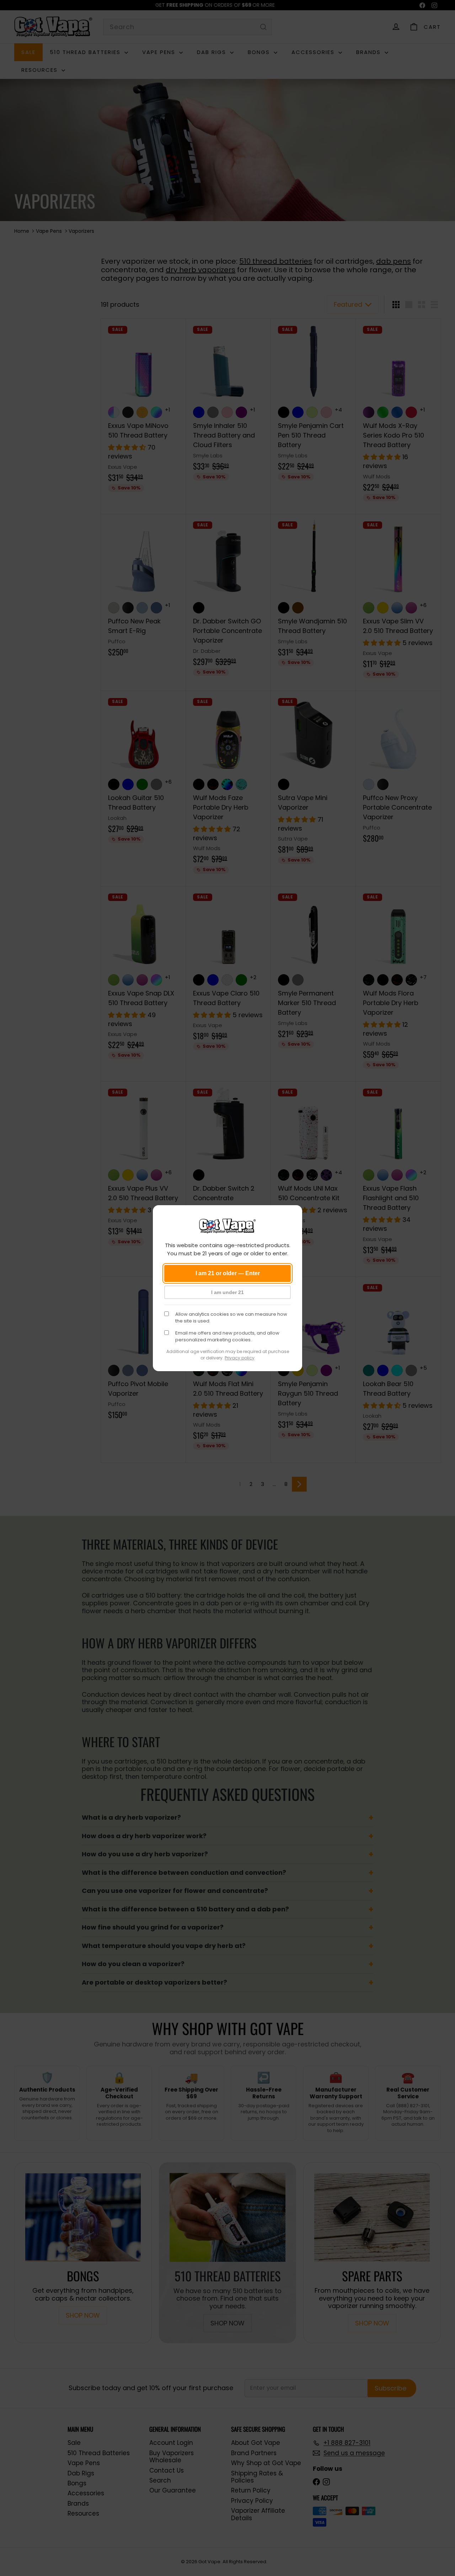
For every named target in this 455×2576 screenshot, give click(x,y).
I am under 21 (227, 1292)
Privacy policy (240, 1358)
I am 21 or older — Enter (228, 1273)
